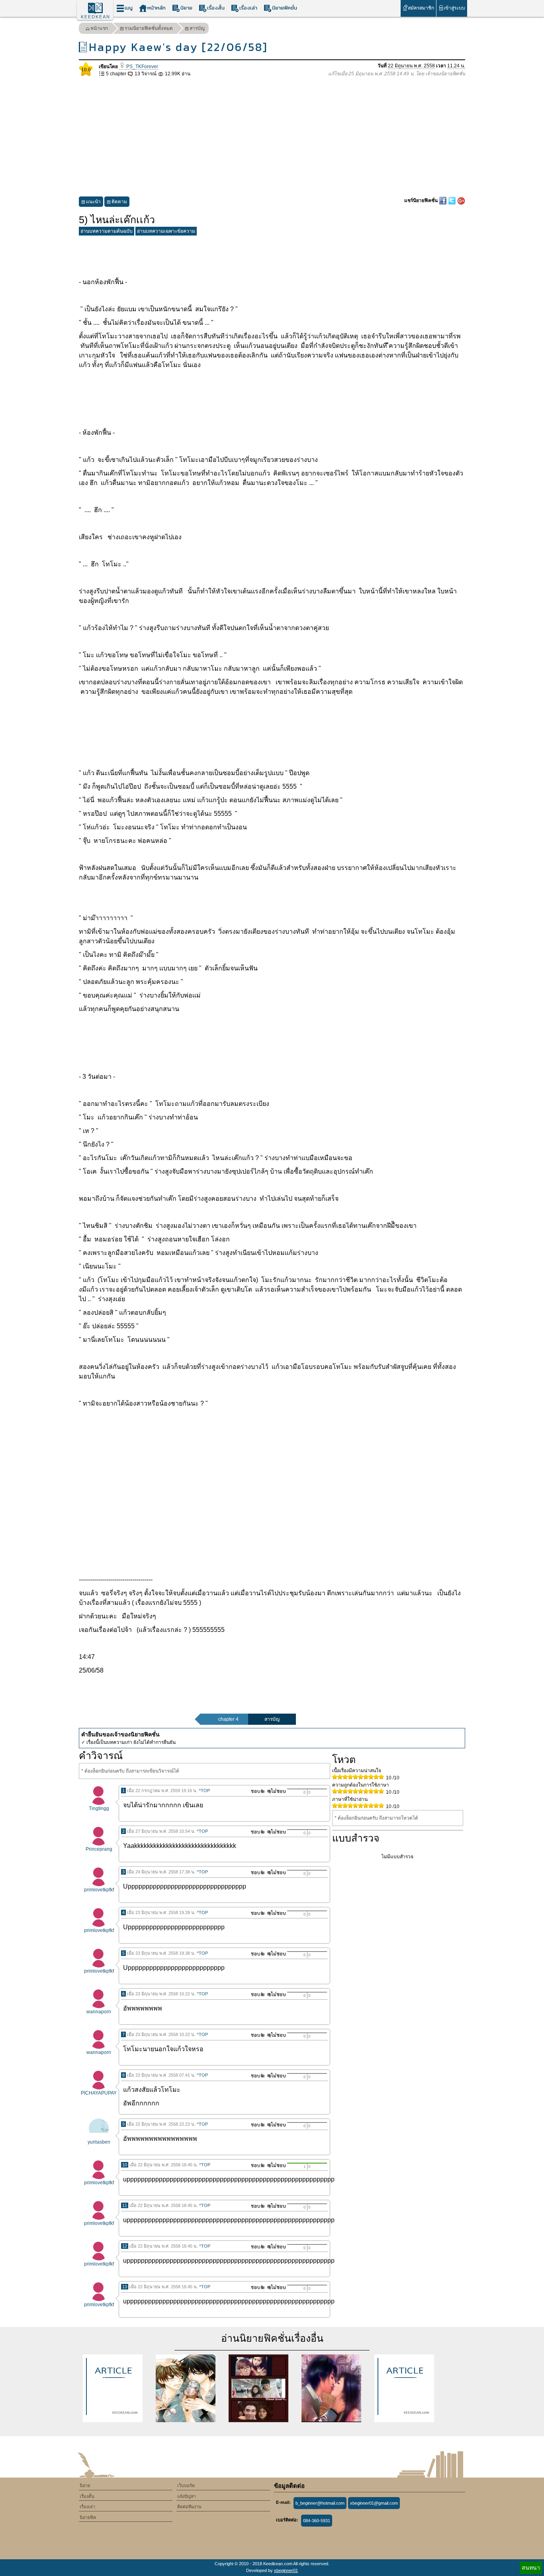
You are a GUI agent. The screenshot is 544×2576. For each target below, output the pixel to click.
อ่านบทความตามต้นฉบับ (107, 231)
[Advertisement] (272, 137)
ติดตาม (119, 202)
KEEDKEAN (96, 17)
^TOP (204, 1791)
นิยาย (186, 8)
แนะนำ (93, 202)
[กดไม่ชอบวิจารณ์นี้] (276, 1791)
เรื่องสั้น (216, 8)
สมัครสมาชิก (421, 8)
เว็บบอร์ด (186, 2486)
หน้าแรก (99, 28)
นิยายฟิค (88, 2517)
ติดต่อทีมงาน (189, 2507)
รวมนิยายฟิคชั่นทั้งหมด (149, 28)
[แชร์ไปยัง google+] (461, 200)
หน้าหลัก (157, 8)
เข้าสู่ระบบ (454, 8)
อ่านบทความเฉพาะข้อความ (166, 231)
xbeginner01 (286, 2570)
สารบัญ (197, 28)
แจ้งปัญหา (187, 2496)
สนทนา (531, 2568)
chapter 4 (228, 1719)
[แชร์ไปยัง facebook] (443, 200)
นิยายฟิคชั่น (285, 8)
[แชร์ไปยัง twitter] (453, 200)
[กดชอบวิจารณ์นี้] (255, 1791)
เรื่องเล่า (248, 8)
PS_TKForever (142, 67)
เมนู (129, 8)
